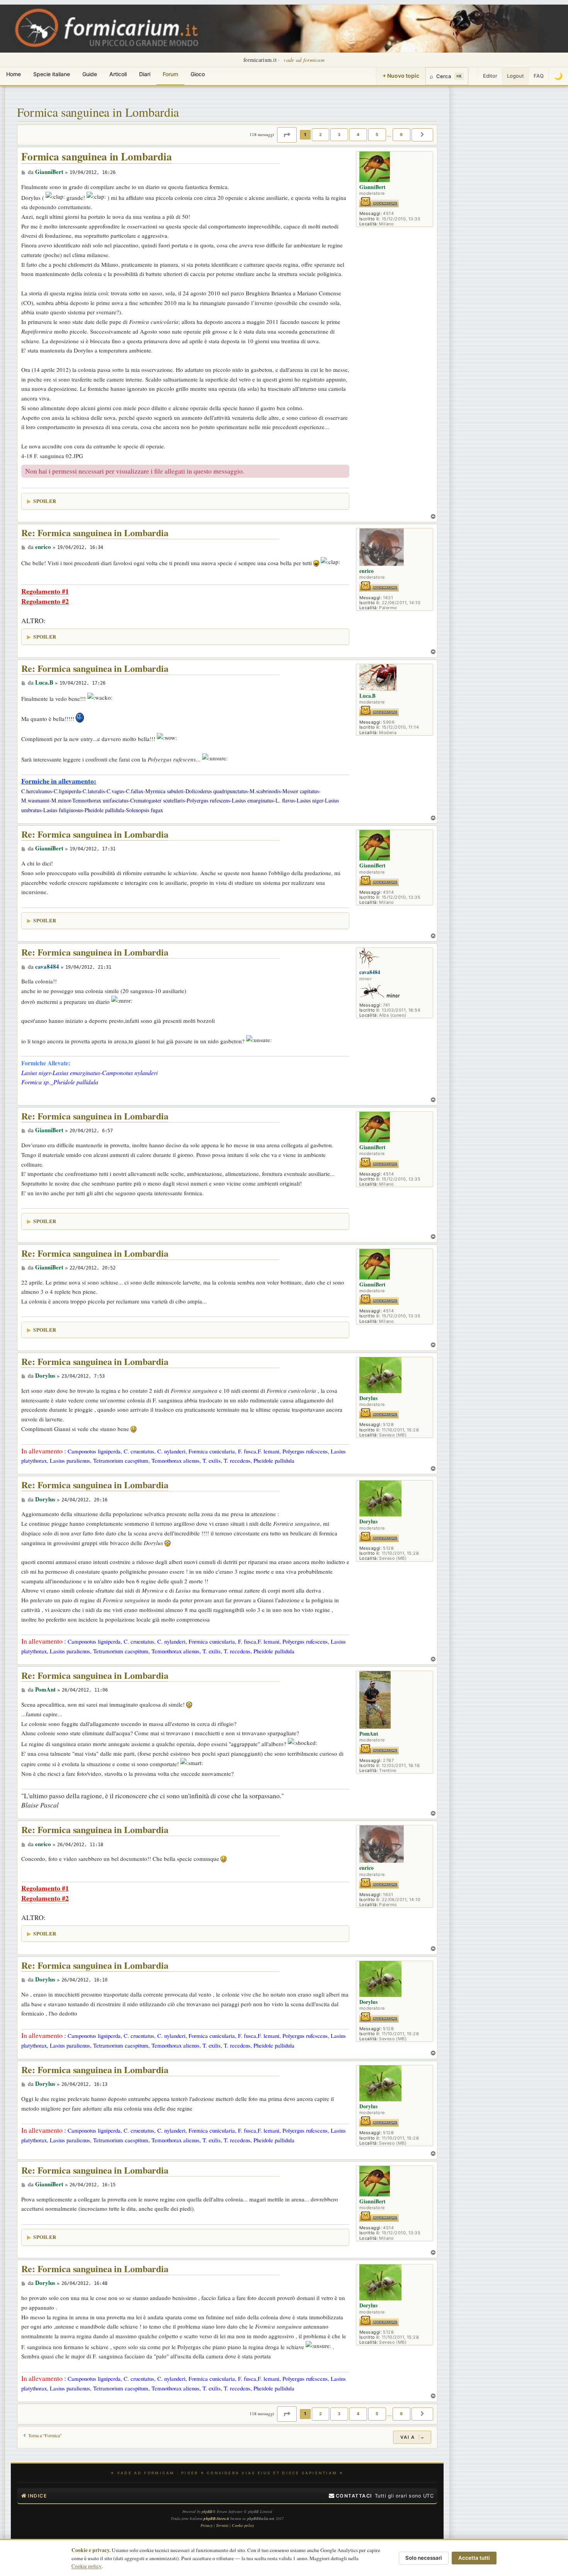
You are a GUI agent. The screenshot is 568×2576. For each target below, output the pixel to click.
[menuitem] (350, 2496)
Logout (515, 76)
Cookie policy (87, 2566)
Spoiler (45, 501)
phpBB (207, 2511)
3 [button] (339, 135)
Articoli (118, 74)
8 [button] (401, 135)
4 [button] (358, 135)
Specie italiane (52, 74)
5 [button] (377, 135)
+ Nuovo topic (401, 76)
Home (14, 74)
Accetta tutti (474, 2558)
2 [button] (321, 135)
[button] (287, 135)
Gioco (198, 74)
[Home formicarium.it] (284, 29)
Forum (170, 74)
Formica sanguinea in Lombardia (98, 112)
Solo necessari (424, 2558)
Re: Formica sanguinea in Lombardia (95, 533)
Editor (490, 76)
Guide (90, 74)
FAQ (539, 76)
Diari (145, 74)
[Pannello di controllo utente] (473, 76)
